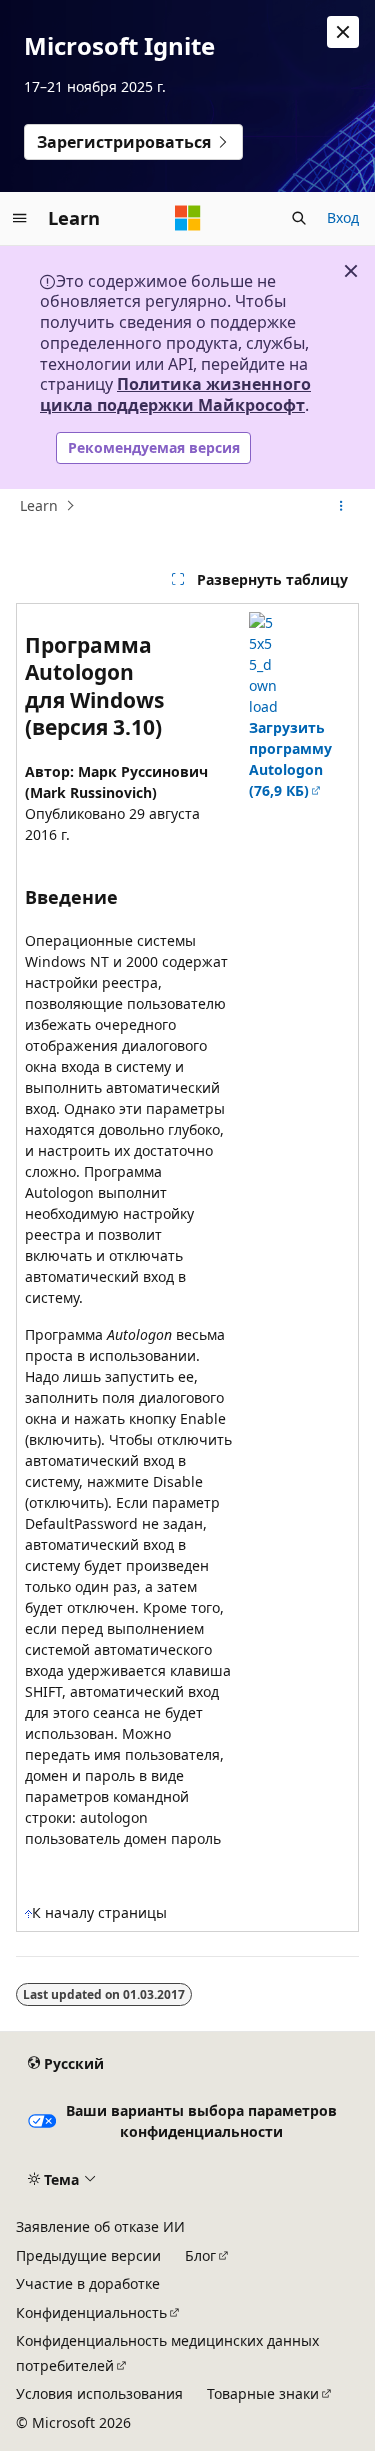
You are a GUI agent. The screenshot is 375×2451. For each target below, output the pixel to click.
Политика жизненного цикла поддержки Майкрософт (175, 394)
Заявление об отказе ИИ (100, 2226)
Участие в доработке (88, 2283)
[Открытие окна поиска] (299, 218)
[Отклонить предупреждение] (343, 32)
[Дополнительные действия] (341, 506)
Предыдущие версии (88, 2255)
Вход (343, 217)
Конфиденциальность (91, 2312)
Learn (39, 505)
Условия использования (99, 2393)
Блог (200, 2255)
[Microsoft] (188, 218)
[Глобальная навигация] (20, 218)
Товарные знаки (263, 2393)
